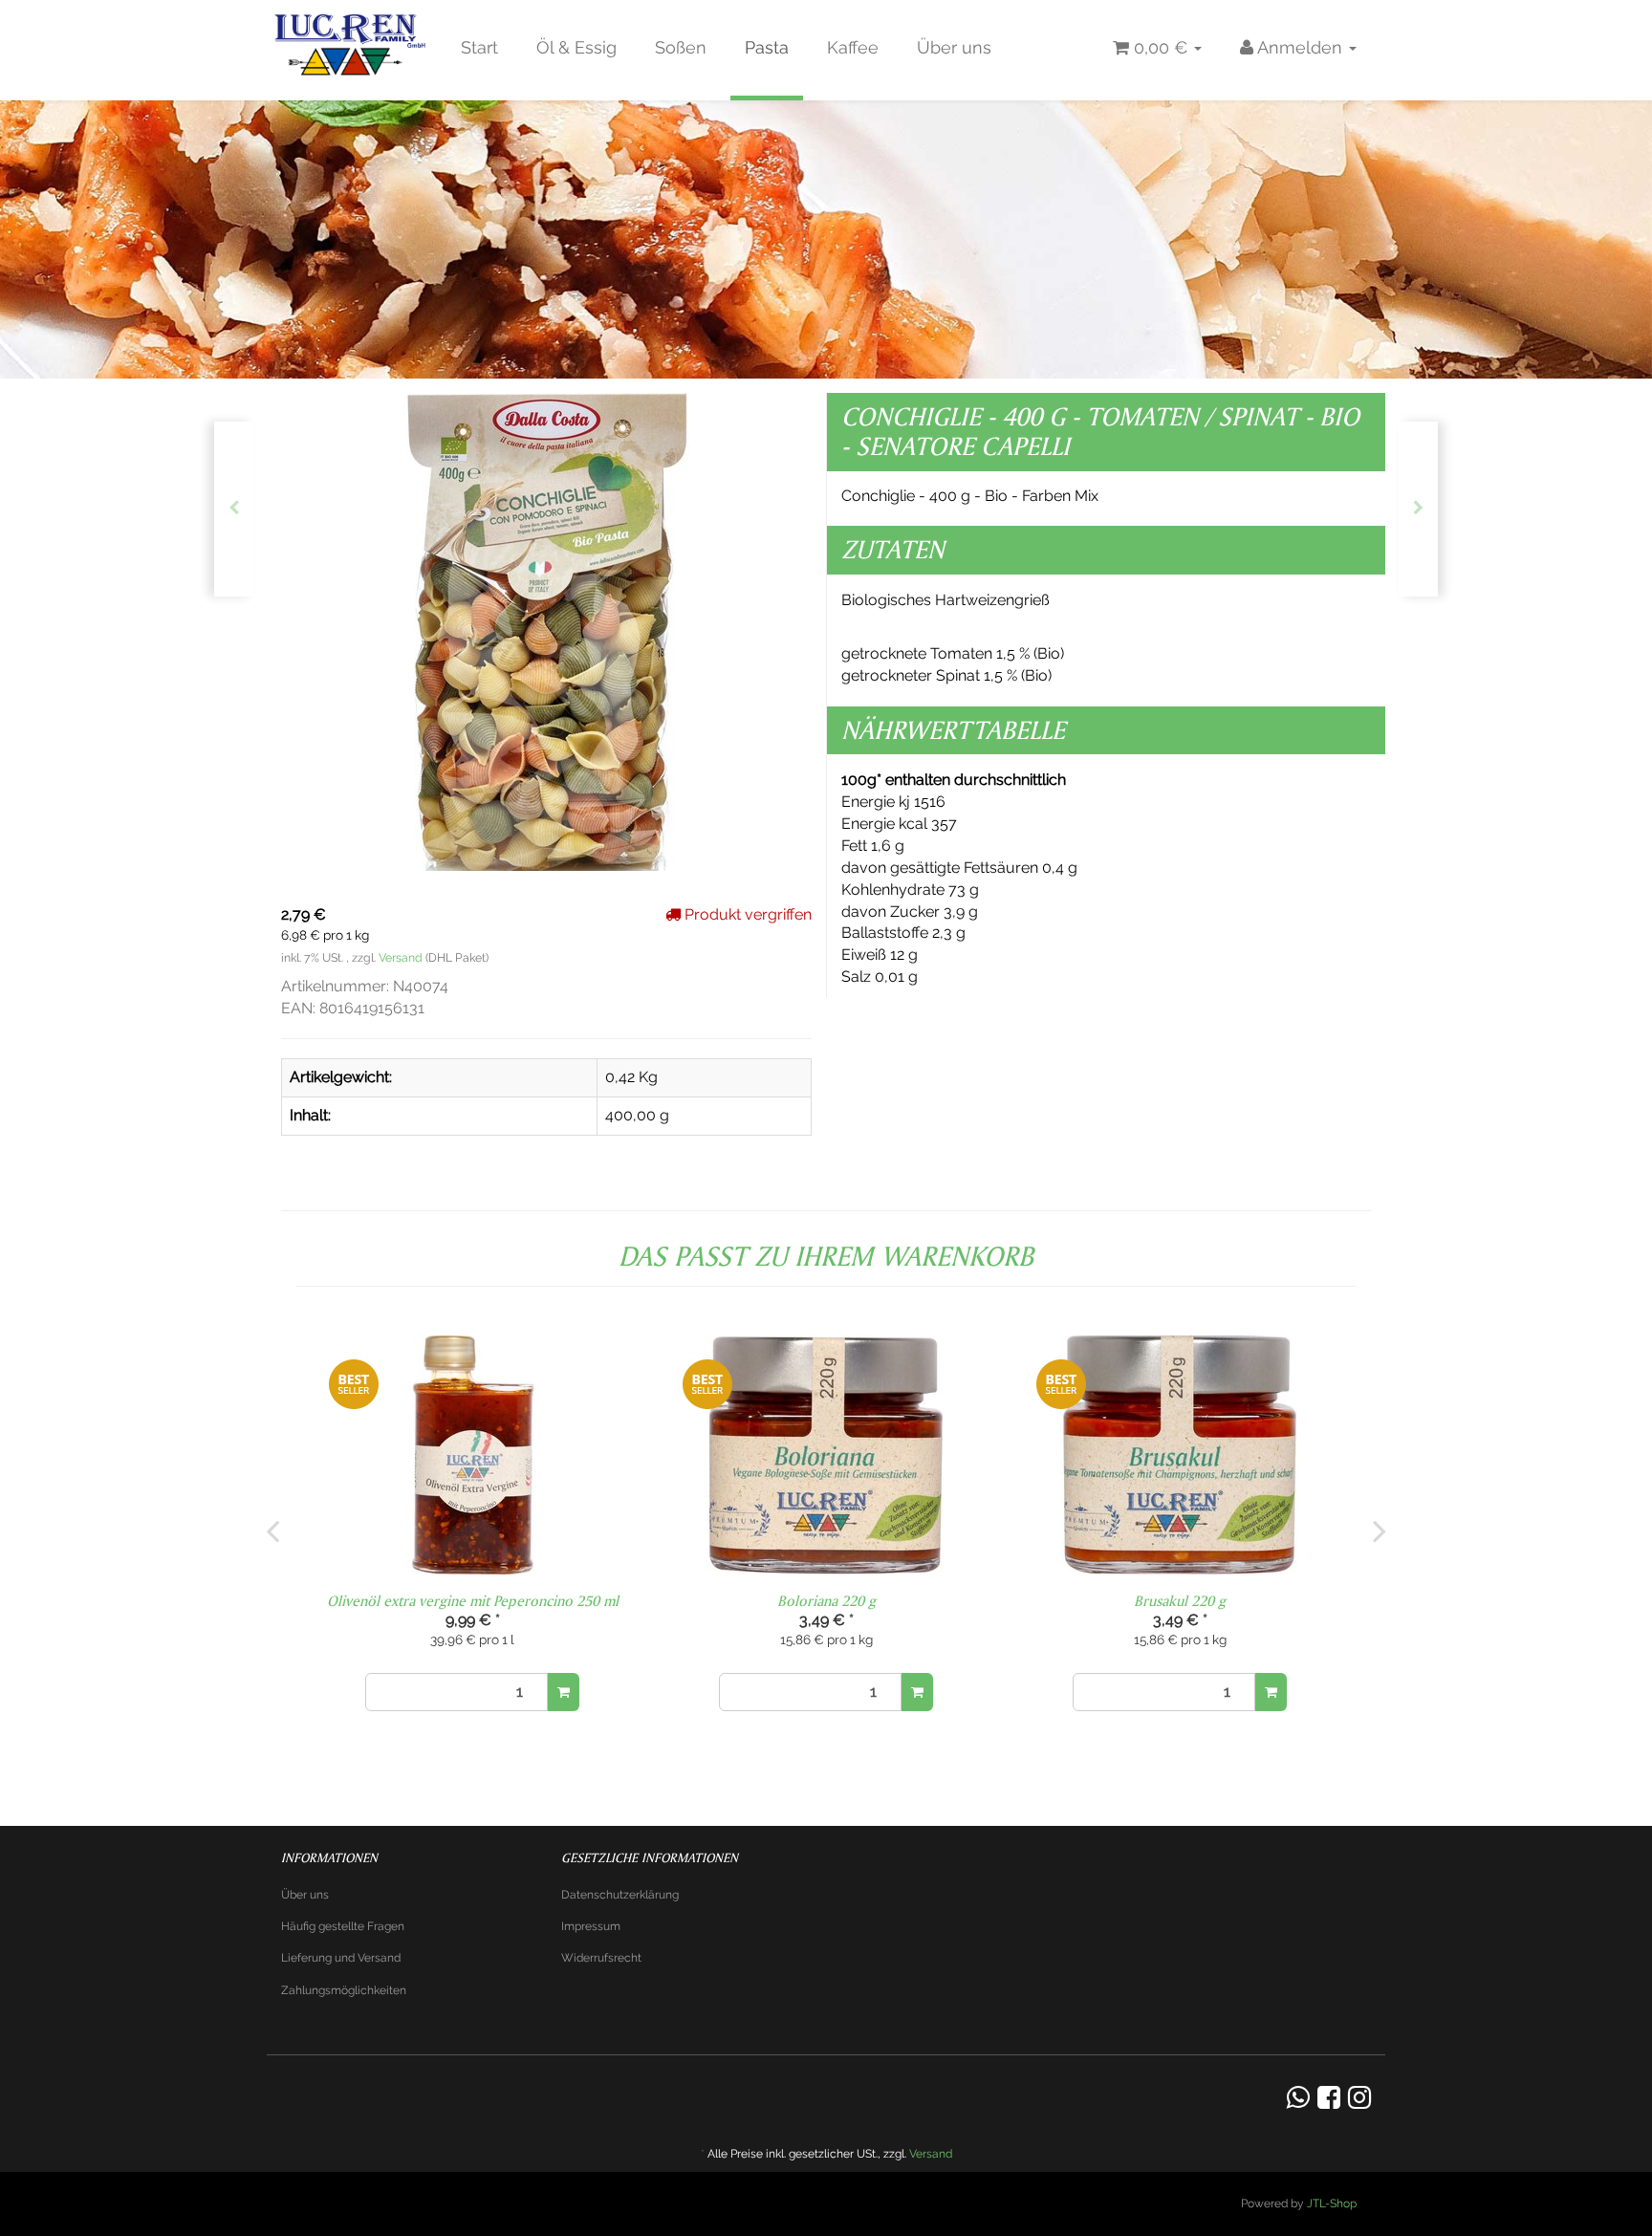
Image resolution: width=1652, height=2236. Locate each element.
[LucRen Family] (352, 48)
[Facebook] (1329, 2098)
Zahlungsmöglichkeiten (344, 1990)
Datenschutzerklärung (620, 1895)
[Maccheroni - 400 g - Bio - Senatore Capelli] (234, 509)
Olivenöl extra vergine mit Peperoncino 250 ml (473, 1601)
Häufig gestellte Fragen (343, 1926)
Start (479, 47)
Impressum (591, 1926)
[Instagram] (1359, 2098)
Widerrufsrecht (601, 1958)
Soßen (681, 47)
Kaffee (853, 47)
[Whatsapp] (1298, 2098)
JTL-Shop (1332, 2203)
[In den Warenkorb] (564, 1692)
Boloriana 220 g (826, 1601)
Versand (402, 957)
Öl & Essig (576, 47)
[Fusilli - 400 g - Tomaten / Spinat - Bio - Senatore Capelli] (1418, 509)
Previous (272, 1530)
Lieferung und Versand (341, 1958)
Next (1380, 1530)
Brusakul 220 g (1180, 1601)
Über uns (954, 47)
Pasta (767, 47)
